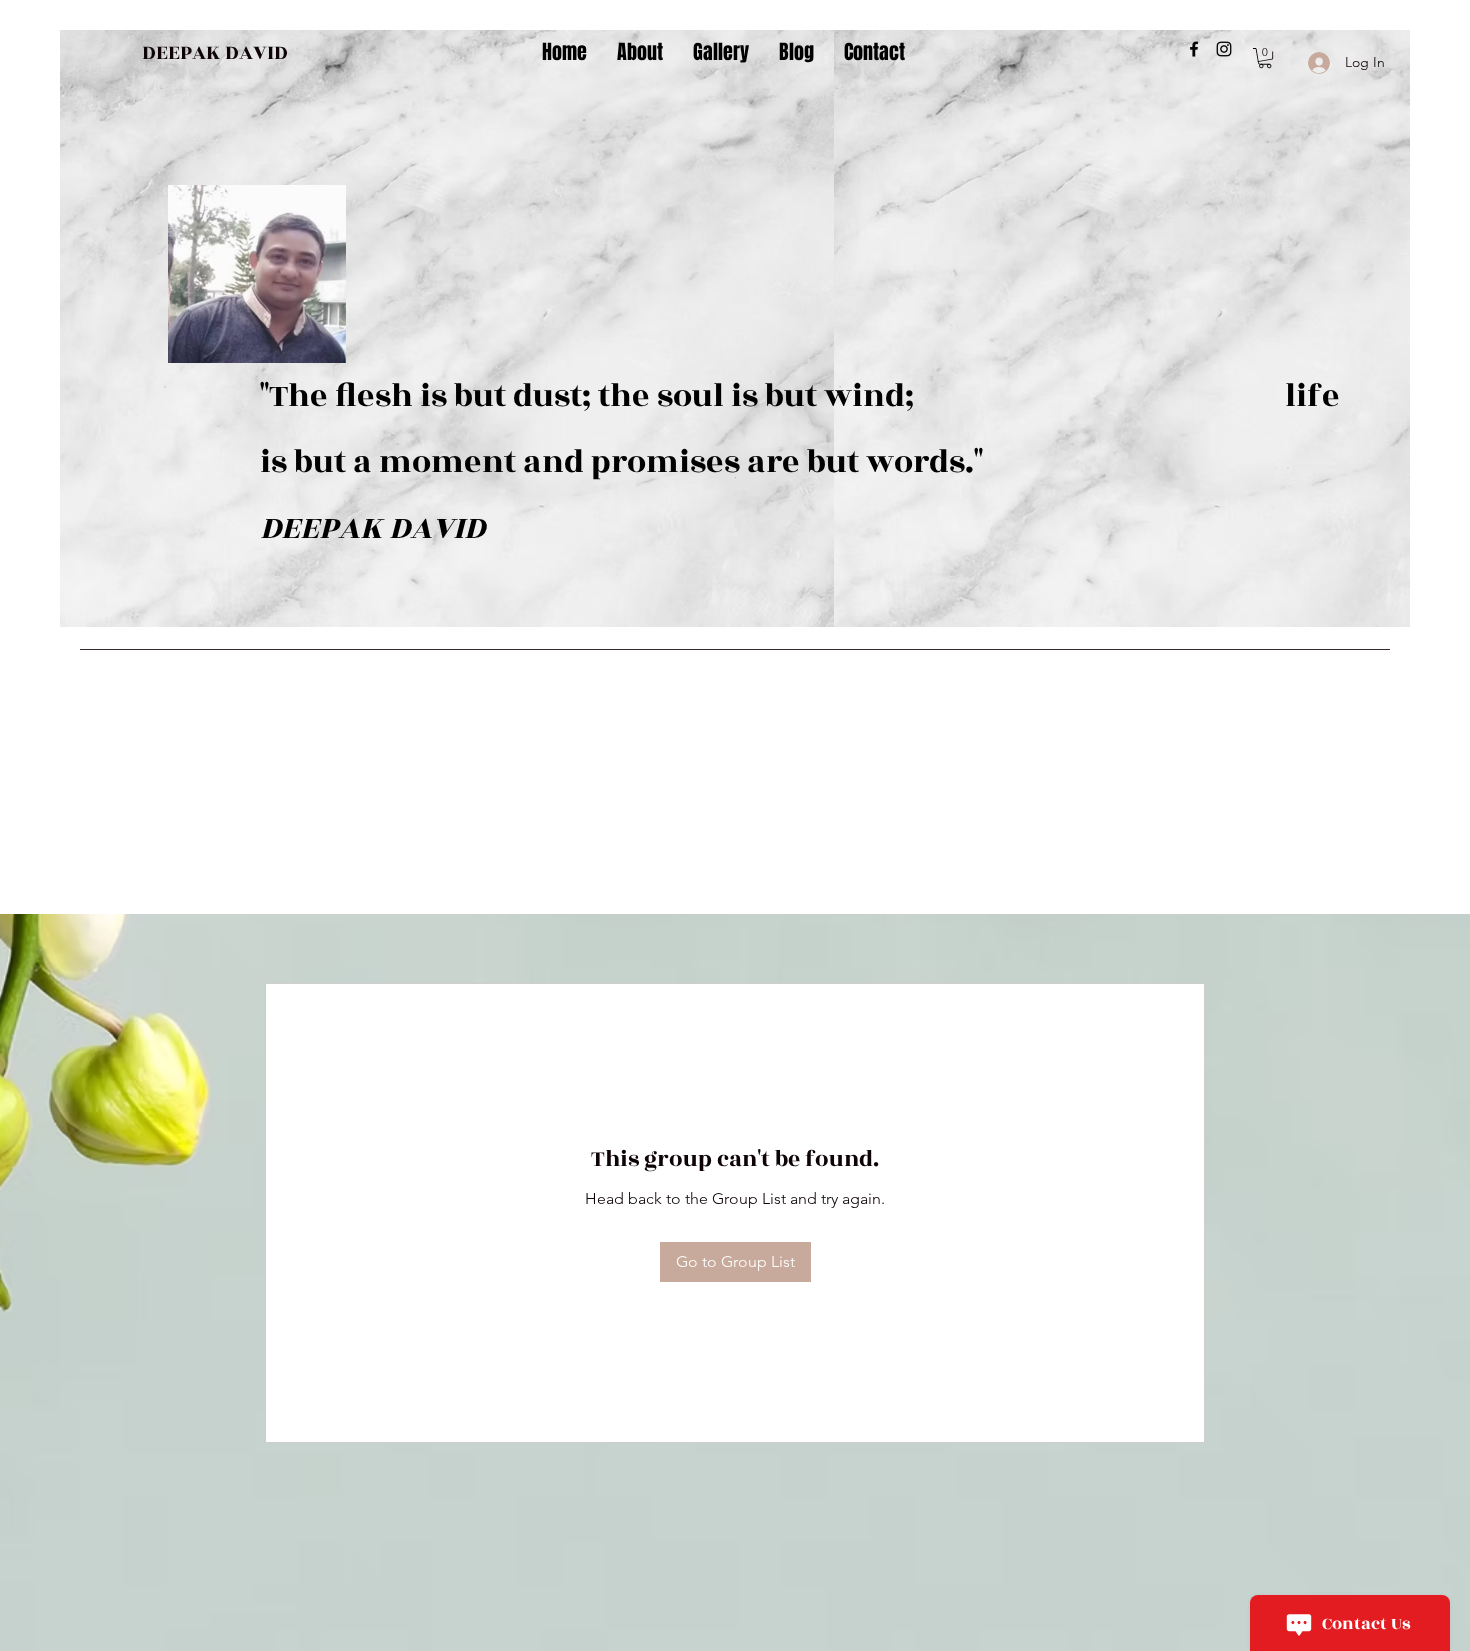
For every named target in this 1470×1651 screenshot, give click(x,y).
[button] (1265, 58)
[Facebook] (1194, 49)
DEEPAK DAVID (215, 52)
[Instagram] (1224, 49)
